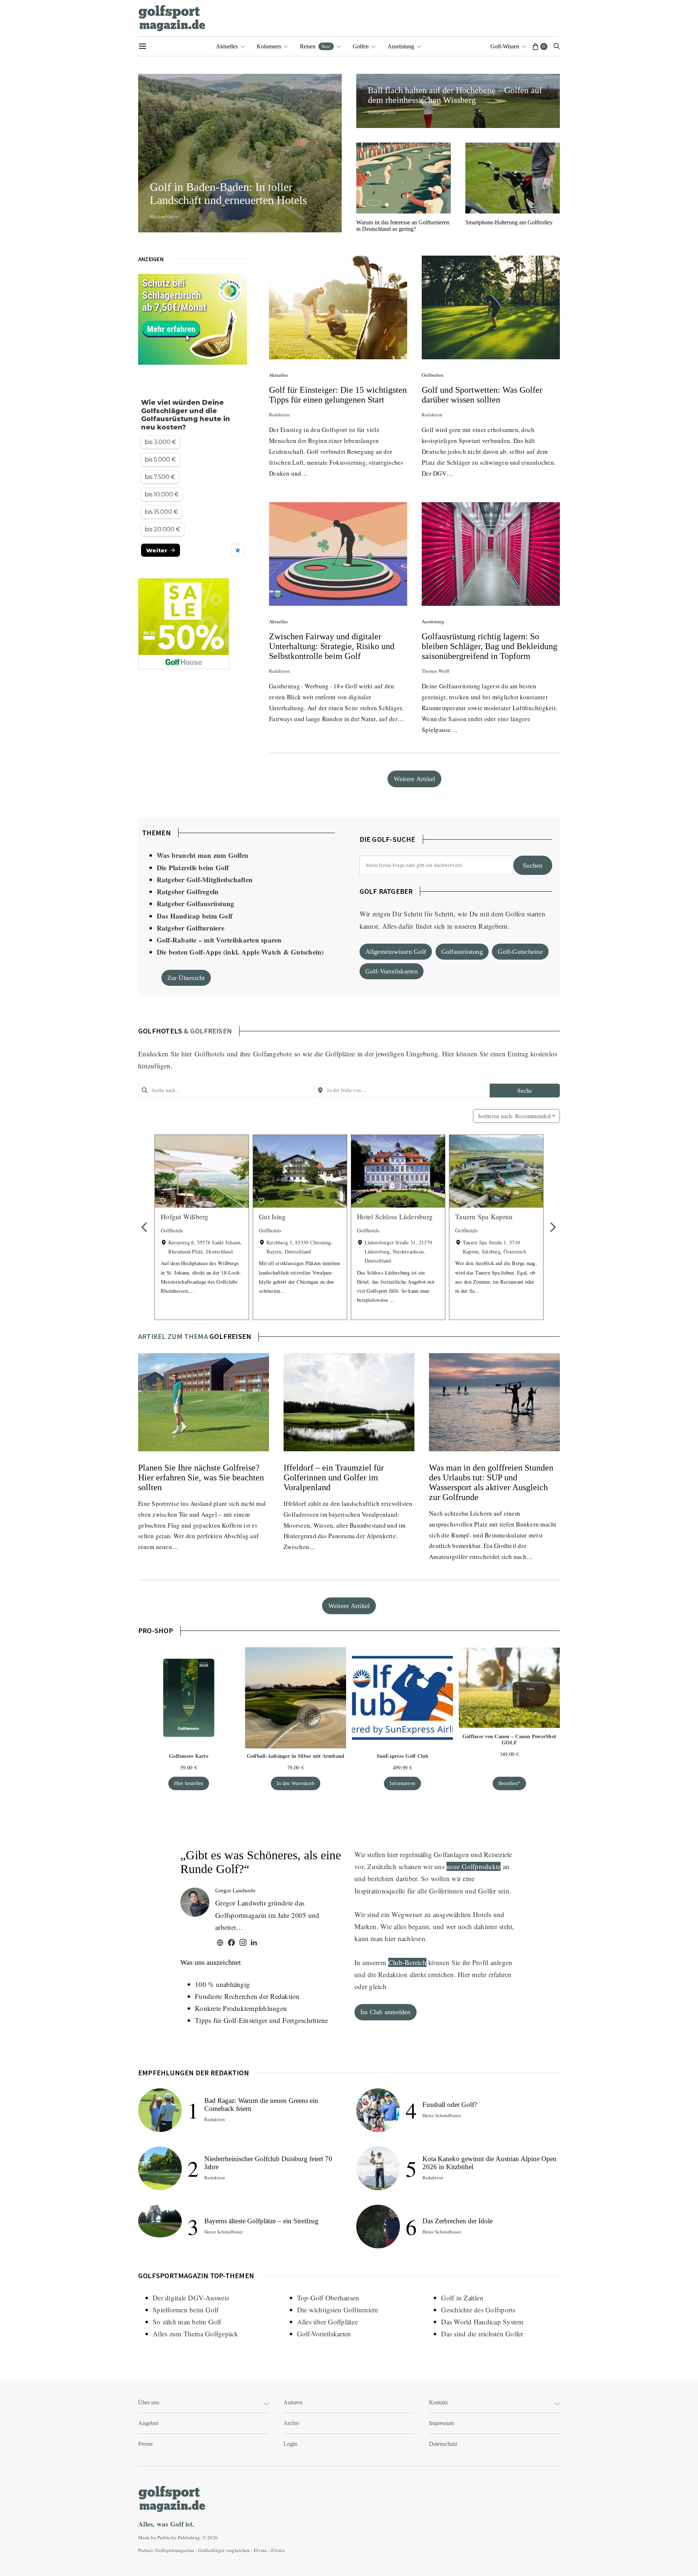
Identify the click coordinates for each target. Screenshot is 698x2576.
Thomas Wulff (436, 671)
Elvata (278, 2550)
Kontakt (438, 2402)
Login (290, 2444)
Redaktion (279, 415)
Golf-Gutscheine (520, 952)
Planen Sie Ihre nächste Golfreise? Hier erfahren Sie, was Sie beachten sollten (201, 1477)
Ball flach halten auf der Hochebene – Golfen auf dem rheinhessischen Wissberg (455, 95)
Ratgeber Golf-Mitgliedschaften (205, 879)
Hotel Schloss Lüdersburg (395, 1217)
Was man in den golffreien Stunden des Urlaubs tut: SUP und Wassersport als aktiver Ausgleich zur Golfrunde (491, 1482)
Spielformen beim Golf (186, 2310)
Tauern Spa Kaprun (484, 1217)
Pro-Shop (156, 1630)
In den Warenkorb (296, 1783)
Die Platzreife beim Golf (193, 867)
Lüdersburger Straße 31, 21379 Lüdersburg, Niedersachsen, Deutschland (398, 1251)
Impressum (442, 2423)
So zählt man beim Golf (187, 2322)
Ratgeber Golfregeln (188, 891)
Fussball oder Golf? (450, 2105)
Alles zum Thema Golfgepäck (196, 2334)
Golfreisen (230, 1336)
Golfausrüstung (462, 952)
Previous (145, 1227)
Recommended (514, 1116)
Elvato (261, 2550)
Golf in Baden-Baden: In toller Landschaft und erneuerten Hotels (231, 193)
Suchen (533, 865)
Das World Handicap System (482, 2322)
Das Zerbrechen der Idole (458, 2221)
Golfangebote (272, 1054)
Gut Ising (272, 1217)
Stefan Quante (382, 112)
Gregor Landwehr (235, 1891)
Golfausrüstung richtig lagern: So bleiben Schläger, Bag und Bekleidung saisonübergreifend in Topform (490, 646)
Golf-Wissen (505, 46)
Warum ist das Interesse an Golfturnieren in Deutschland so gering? (403, 226)
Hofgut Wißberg (185, 1217)
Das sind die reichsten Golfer (482, 2334)
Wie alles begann (405, 1926)
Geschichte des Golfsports (478, 2310)
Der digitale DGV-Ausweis (191, 2298)
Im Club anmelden (386, 2012)
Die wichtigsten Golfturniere (338, 2310)
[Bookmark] (163, 1201)
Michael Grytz (164, 216)
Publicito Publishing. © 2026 (188, 2537)
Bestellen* (509, 1783)
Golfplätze (340, 1054)
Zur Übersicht (186, 978)
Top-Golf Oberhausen (328, 2298)
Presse (145, 2444)
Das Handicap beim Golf (195, 916)
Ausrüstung (401, 46)
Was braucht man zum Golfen (203, 855)
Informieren (402, 1783)
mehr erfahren (492, 1974)
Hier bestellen (189, 1783)
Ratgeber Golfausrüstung (196, 903)
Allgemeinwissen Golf (396, 952)
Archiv (292, 2423)
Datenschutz (443, 2444)
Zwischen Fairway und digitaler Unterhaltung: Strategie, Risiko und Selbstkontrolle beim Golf (332, 646)
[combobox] (226, 1090)
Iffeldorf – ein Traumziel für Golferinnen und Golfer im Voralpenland (334, 1477)
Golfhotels (210, 1054)
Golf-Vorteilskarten (392, 971)
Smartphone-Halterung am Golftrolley (509, 222)
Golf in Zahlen (462, 2298)
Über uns (149, 2402)
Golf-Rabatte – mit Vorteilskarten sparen (219, 940)
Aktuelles (227, 46)
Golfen (361, 46)
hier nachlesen (405, 1938)
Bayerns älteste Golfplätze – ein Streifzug (261, 2221)
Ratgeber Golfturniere (190, 928)
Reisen (315, 46)
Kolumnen (269, 46)
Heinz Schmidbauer (224, 2232)
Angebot (148, 2423)
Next (553, 1227)
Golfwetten (433, 375)
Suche (525, 1090)
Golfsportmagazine (175, 2550)
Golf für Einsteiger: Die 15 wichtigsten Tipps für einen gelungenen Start (338, 395)
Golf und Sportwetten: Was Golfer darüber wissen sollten (482, 395)
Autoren (293, 2402)
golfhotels (160, 1031)
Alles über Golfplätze (327, 2322)
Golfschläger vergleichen (224, 2550)
